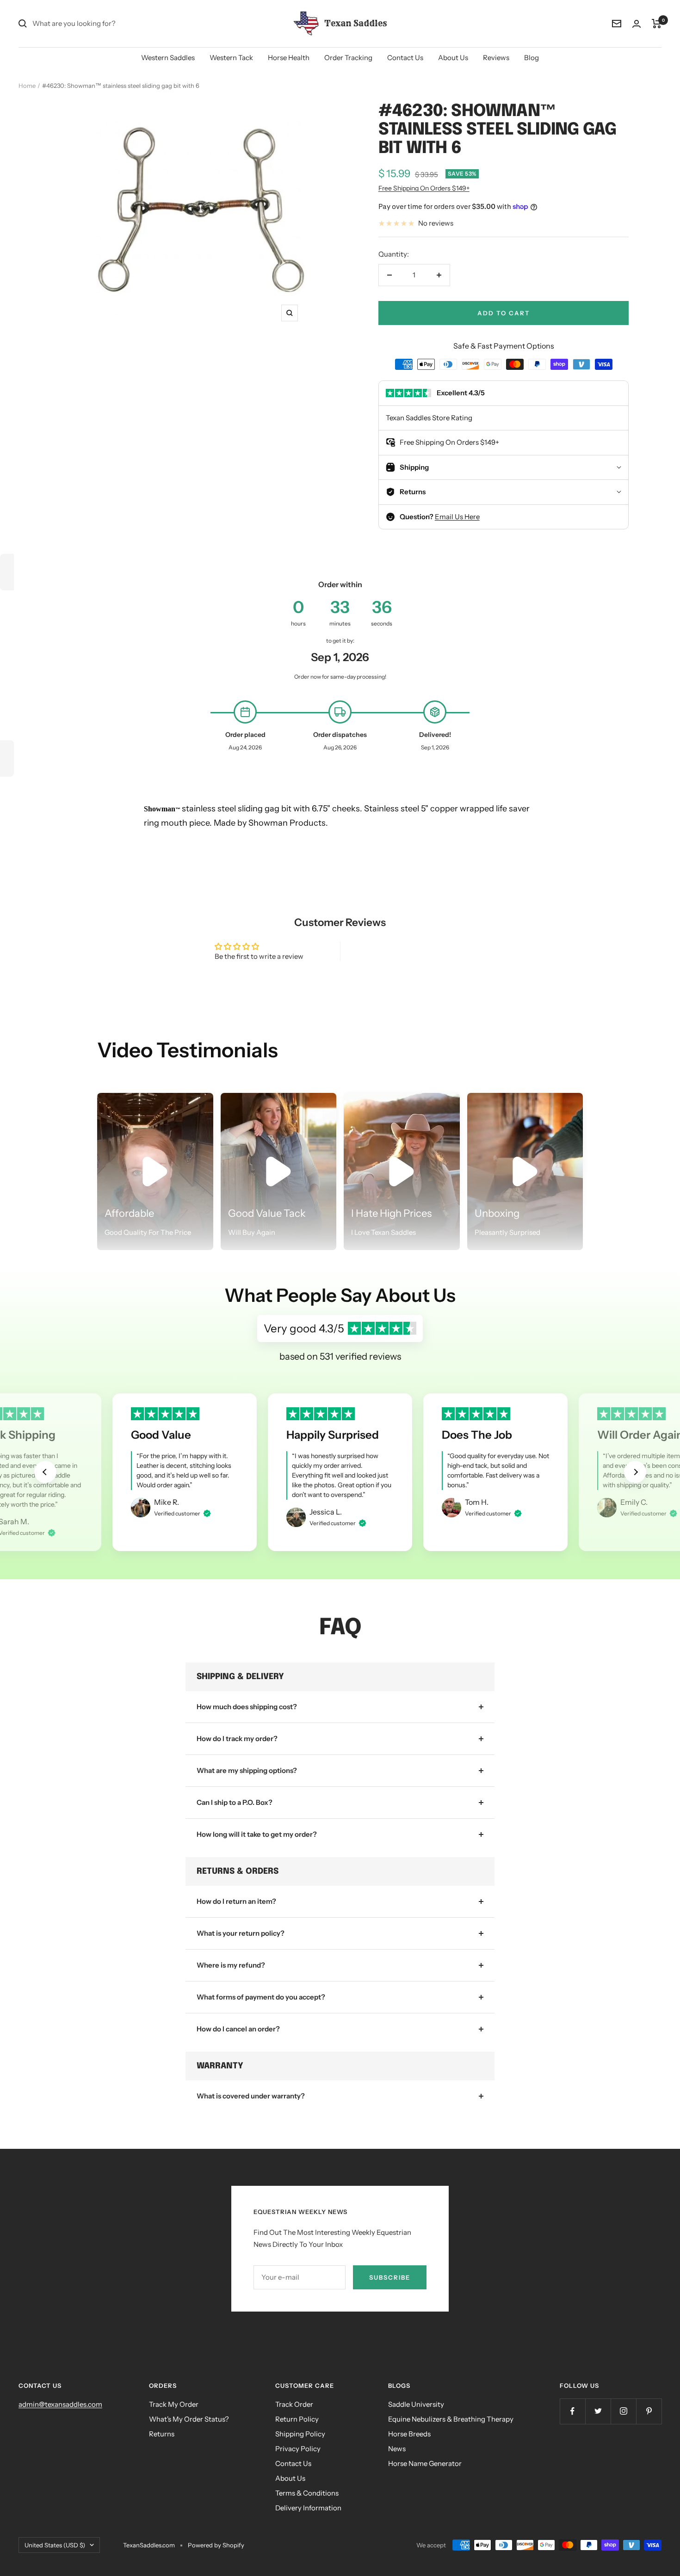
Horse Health (289, 58)
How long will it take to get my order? (257, 1834)
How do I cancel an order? (238, 2029)
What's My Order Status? (189, 2419)
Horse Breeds (409, 2434)
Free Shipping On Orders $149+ (424, 188)
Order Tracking (348, 58)
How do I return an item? (236, 1901)
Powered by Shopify (216, 2545)
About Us (453, 58)
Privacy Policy (298, 2449)
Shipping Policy (300, 2434)
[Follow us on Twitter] (598, 2411)
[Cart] (657, 24)
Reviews (496, 58)
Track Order (294, 2404)
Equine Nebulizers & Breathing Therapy (451, 2419)
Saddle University (416, 2404)
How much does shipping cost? (247, 1707)
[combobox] (102, 24)
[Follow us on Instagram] (623, 2411)
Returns (162, 2434)
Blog (532, 58)
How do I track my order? (237, 1739)
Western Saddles (168, 58)
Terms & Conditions (307, 2493)
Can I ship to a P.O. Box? (235, 1802)
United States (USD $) (55, 2545)
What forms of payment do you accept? (261, 1997)
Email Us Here (457, 517)
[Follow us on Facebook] (572, 2411)
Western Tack (231, 58)
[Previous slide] (45, 1472)
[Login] (637, 24)
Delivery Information (308, 2508)
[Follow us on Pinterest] (649, 2411)
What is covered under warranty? (251, 2096)
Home (27, 86)
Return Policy (297, 2419)
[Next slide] (635, 1472)
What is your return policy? (241, 1933)
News (397, 2449)
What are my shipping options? (247, 1770)
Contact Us (405, 58)
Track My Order (174, 2404)
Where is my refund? (231, 1965)
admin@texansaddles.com (60, 2404)
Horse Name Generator (425, 2463)
